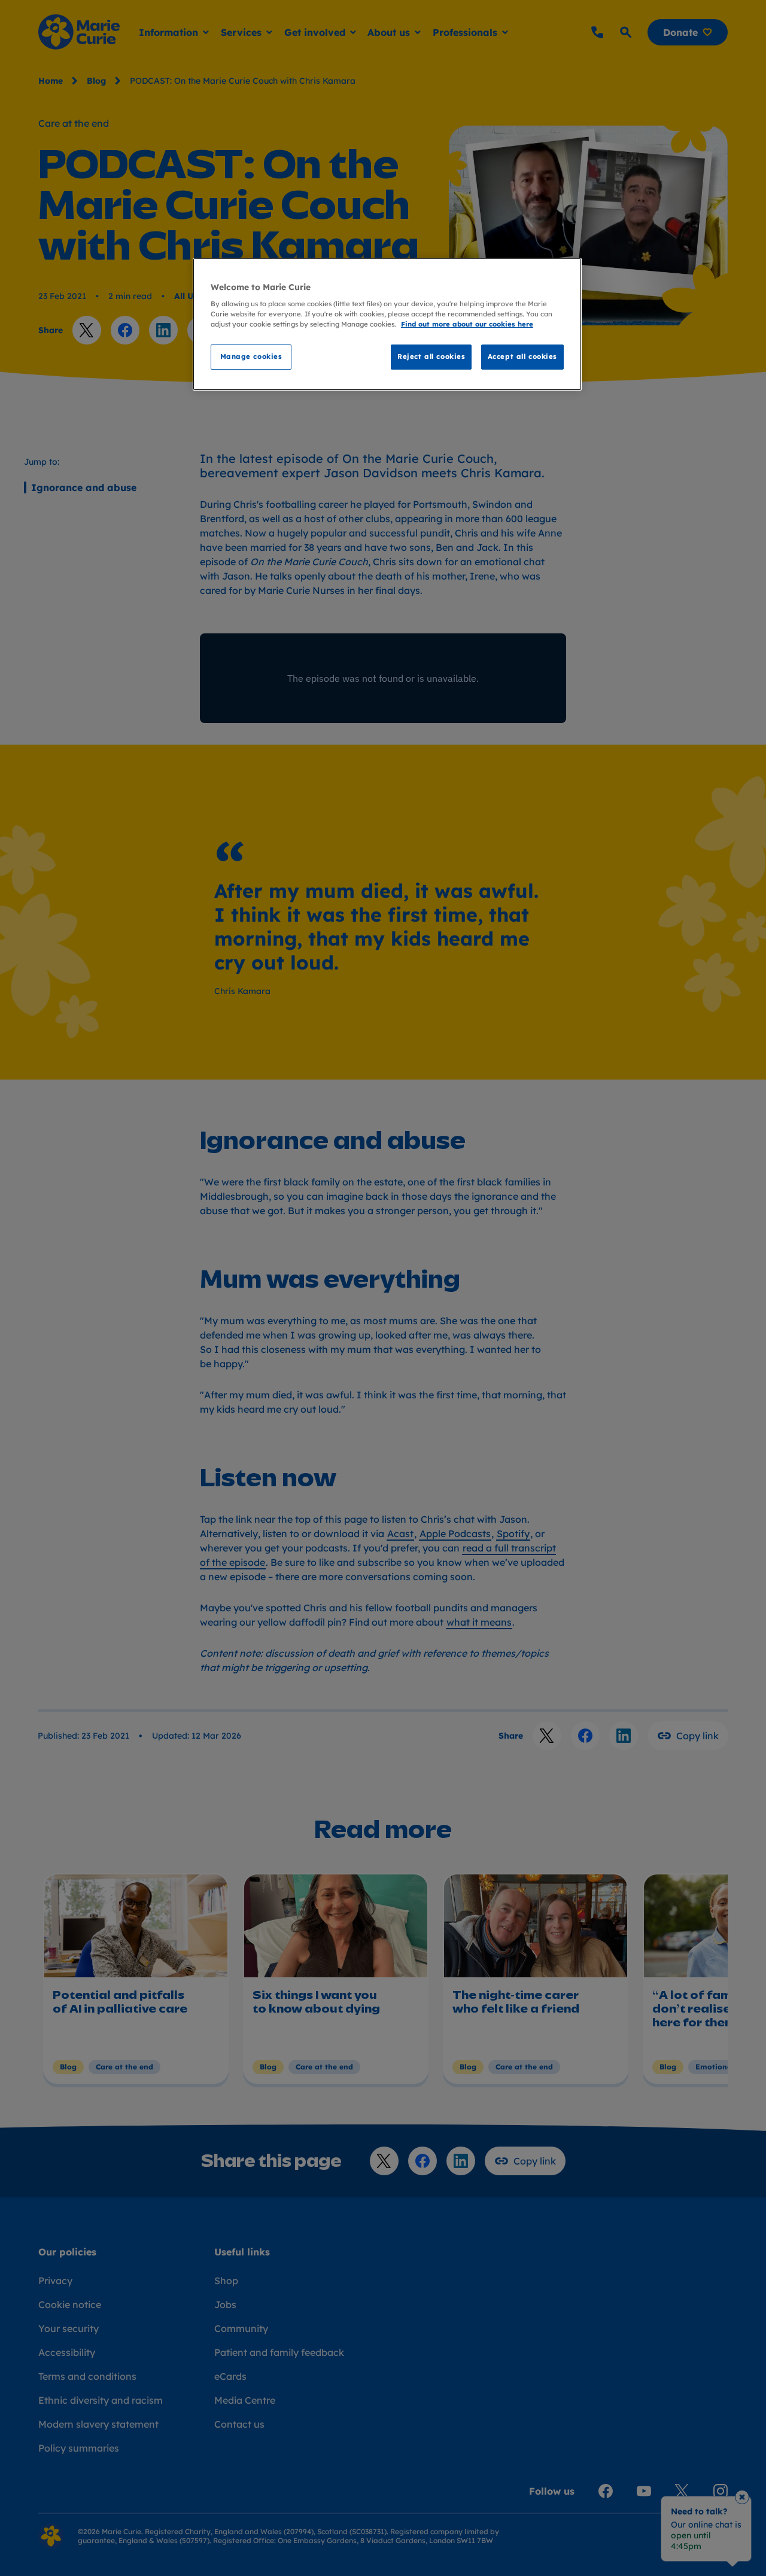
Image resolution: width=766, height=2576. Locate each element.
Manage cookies (251, 356)
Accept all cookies (522, 356)
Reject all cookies (431, 356)
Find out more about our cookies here (467, 324)
